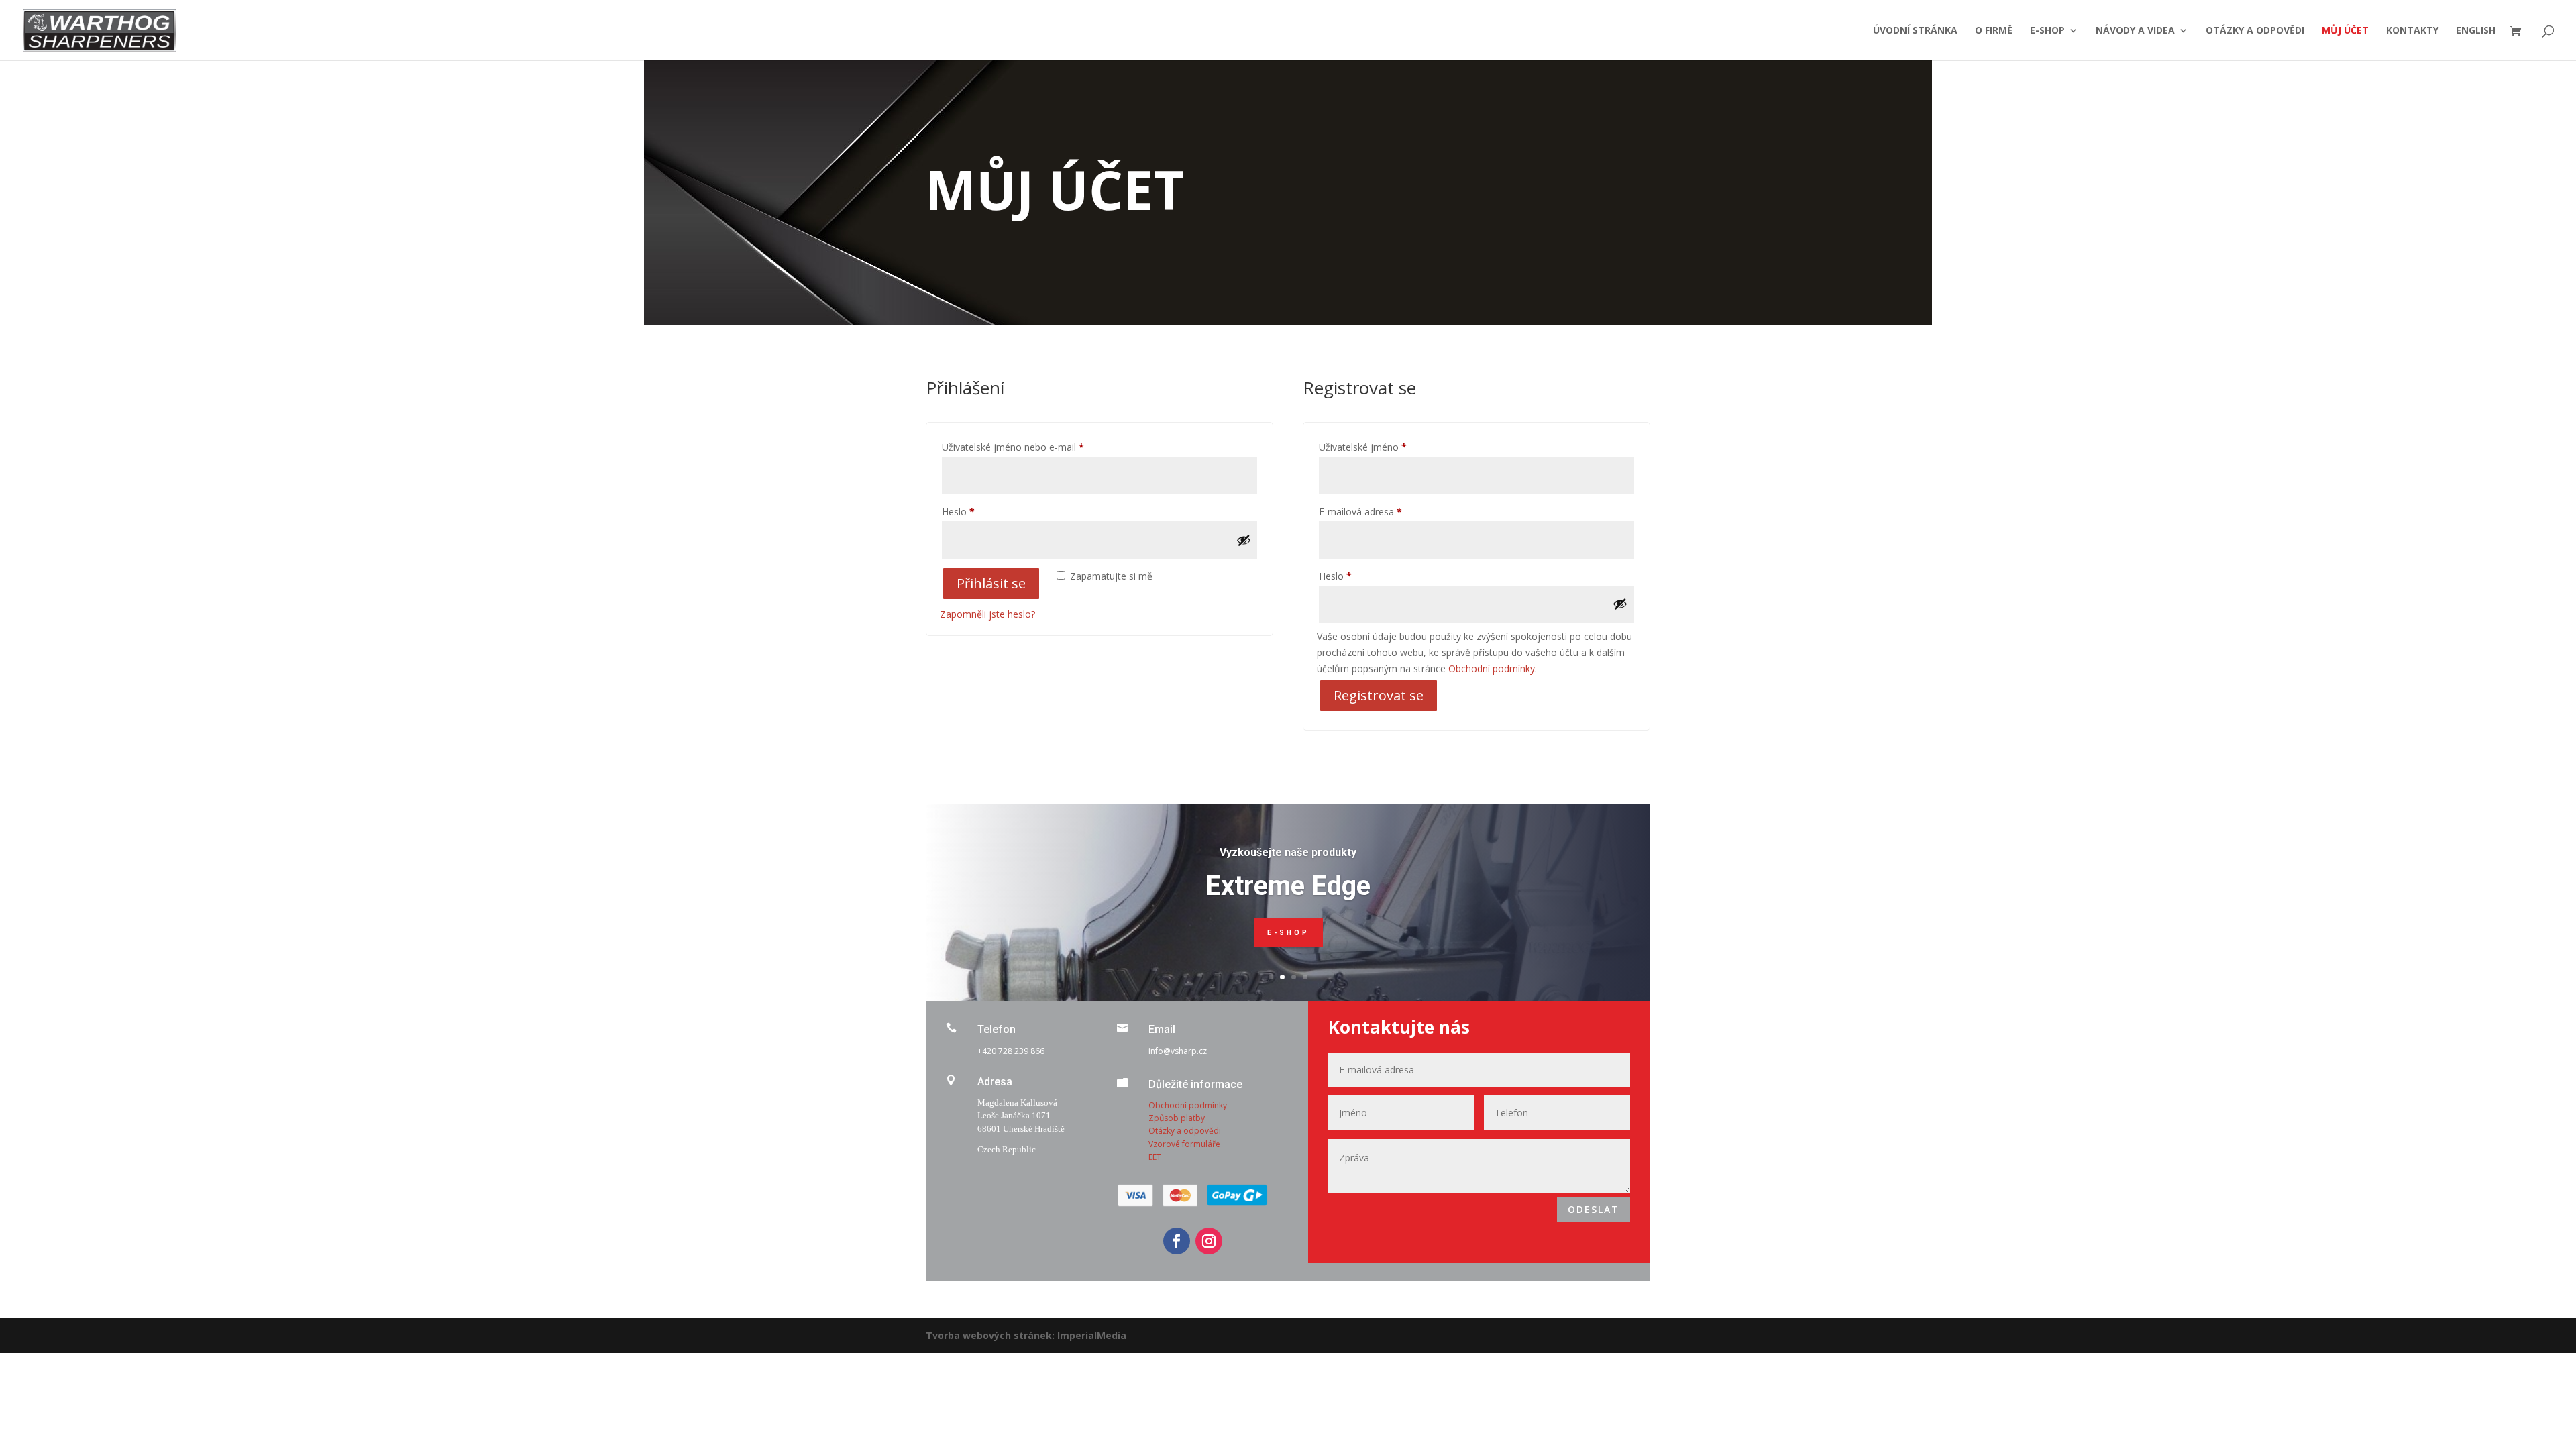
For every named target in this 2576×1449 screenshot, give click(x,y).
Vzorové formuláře (1184, 1144)
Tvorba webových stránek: (990, 1335)
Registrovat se (1379, 695)
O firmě (1994, 31)
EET (1155, 1157)
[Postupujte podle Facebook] (1177, 1241)
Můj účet (2345, 31)
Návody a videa (2135, 31)
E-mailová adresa (1378, 511)
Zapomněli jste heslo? (987, 614)
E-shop (2047, 31)
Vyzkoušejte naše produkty (1288, 852)
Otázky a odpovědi (2255, 31)
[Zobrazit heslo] (1244, 540)
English (2476, 31)
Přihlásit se (991, 583)
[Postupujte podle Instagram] (1209, 1241)
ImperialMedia (1092, 1335)
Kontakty (2412, 31)
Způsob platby (1177, 1118)
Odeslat (1594, 1209)
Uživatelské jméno (1380, 447)
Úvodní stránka (1915, 31)
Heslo (975, 511)
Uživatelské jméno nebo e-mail (1030, 447)
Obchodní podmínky (1492, 668)
